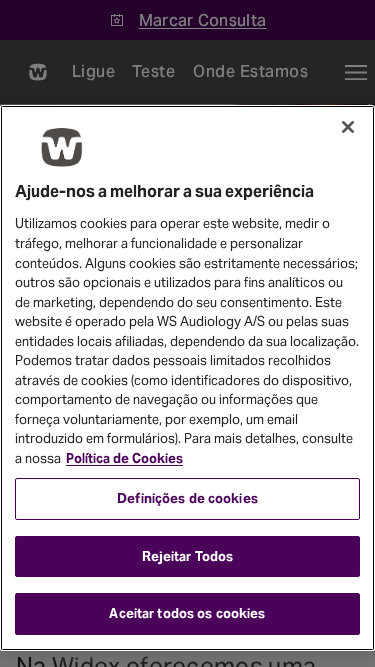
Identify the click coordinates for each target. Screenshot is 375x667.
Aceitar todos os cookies (187, 613)
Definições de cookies (187, 498)
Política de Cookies (124, 458)
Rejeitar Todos (188, 556)
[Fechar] (348, 127)
